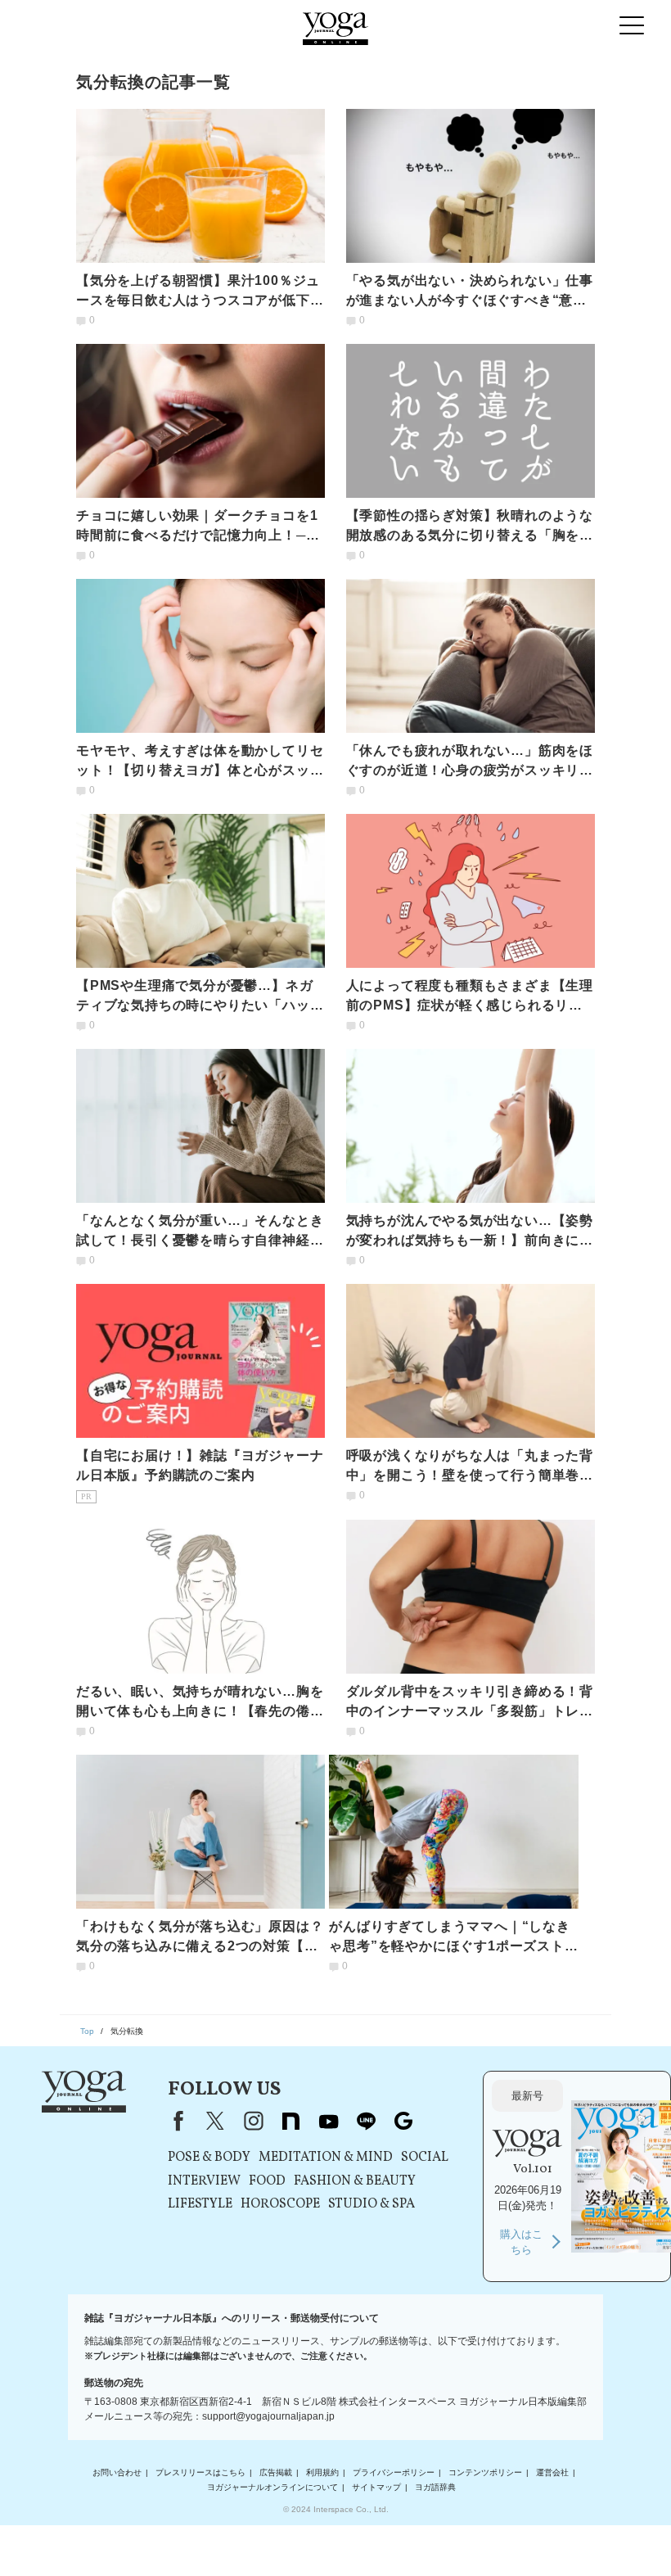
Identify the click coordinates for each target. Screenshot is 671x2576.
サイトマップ (376, 2487)
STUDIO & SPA (372, 2204)
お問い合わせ (117, 2472)
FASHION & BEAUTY (355, 2181)
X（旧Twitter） (215, 2121)
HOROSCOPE (280, 2204)
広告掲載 (276, 2472)
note (290, 2121)
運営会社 (552, 2472)
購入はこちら (521, 2242)
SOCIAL (425, 2158)
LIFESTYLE (200, 2204)
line (366, 2121)
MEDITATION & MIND (326, 2158)
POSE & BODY (209, 2158)
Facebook (175, 2121)
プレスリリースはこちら (200, 2472)
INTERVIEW (204, 2181)
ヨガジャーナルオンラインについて (272, 2487)
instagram (253, 2121)
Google (403, 2121)
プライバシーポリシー (394, 2472)
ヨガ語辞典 (435, 2487)
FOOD (267, 2181)
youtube (328, 2121)
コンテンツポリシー (485, 2472)
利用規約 (322, 2472)
